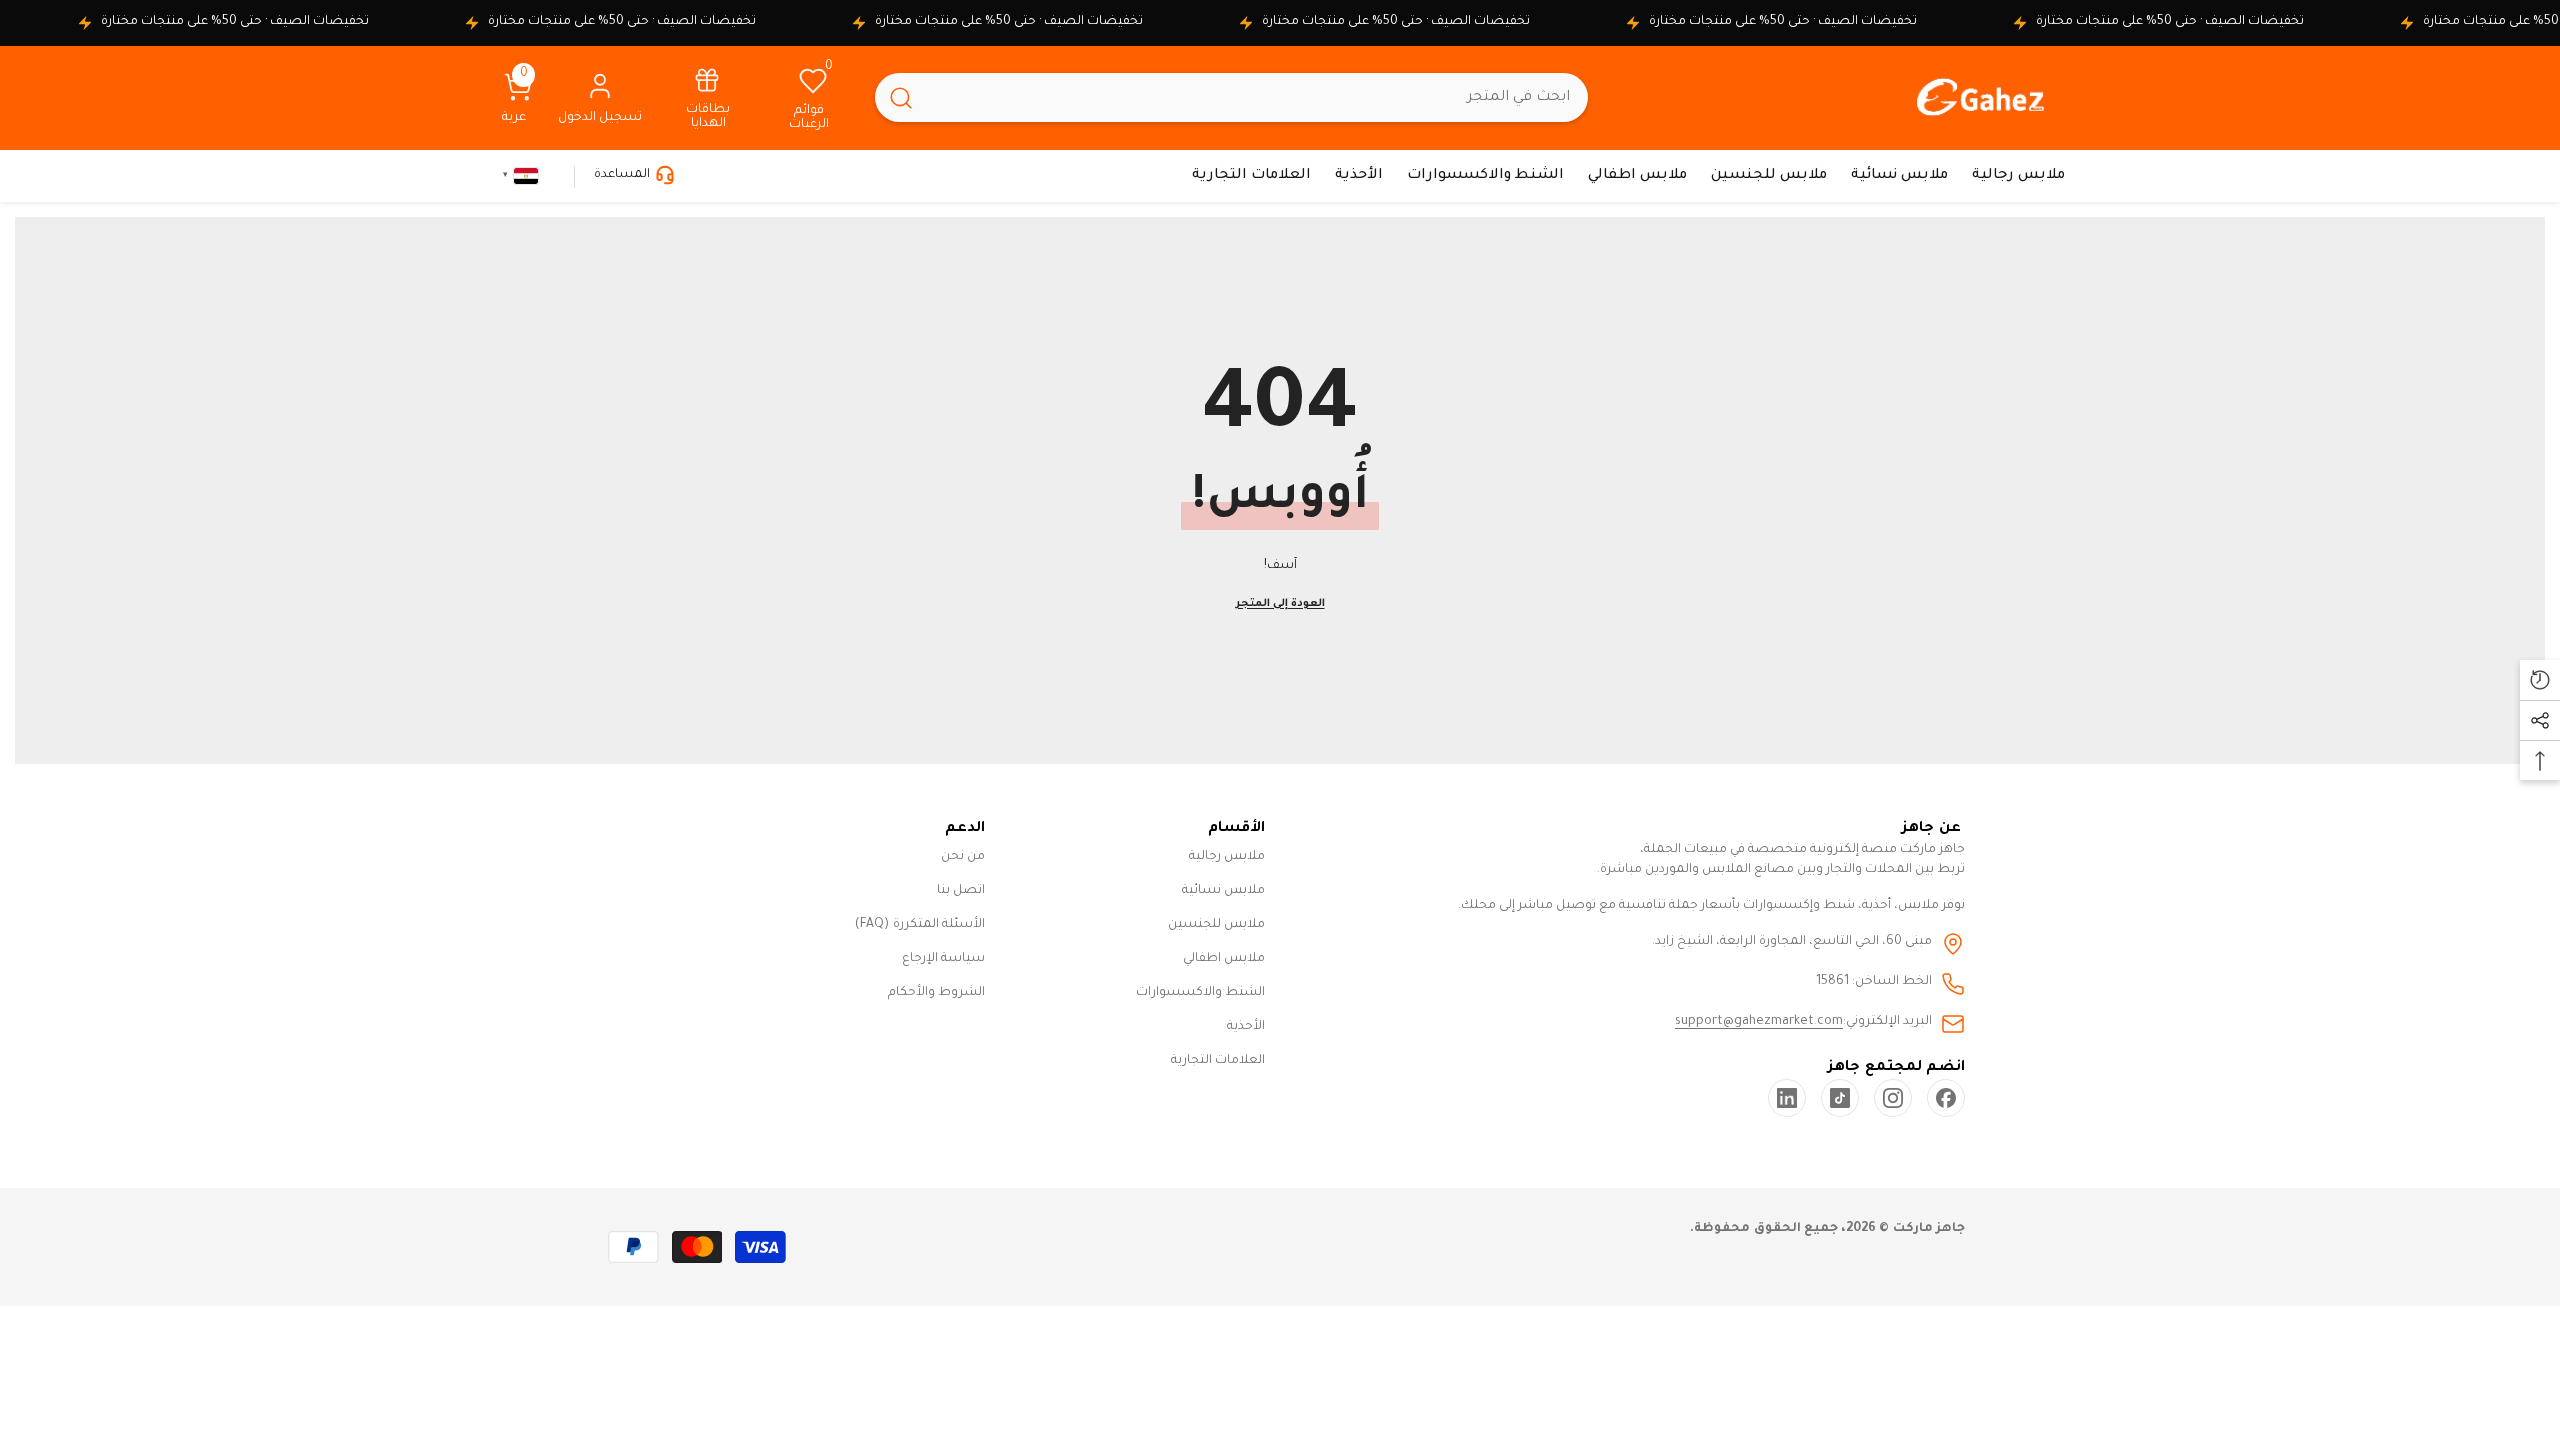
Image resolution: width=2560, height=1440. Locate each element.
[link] (708, 97)
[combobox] (1257, 97)
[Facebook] (1946, 1098)
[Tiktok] (1840, 1098)
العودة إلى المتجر (1280, 604)
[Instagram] (1893, 1098)
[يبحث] (1231, 97)
